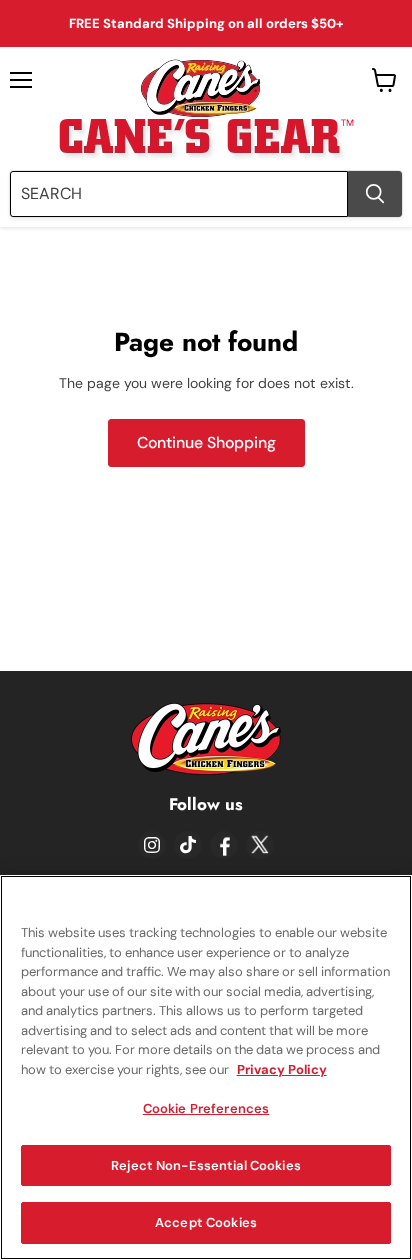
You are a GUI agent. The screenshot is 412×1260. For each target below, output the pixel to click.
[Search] (375, 194)
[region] (206, 1067)
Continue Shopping (206, 442)
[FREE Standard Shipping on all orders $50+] (206, 23)
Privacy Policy (282, 1069)
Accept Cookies (206, 1222)
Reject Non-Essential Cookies (206, 1165)
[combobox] (179, 194)
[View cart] (384, 80)
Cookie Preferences (206, 1108)
